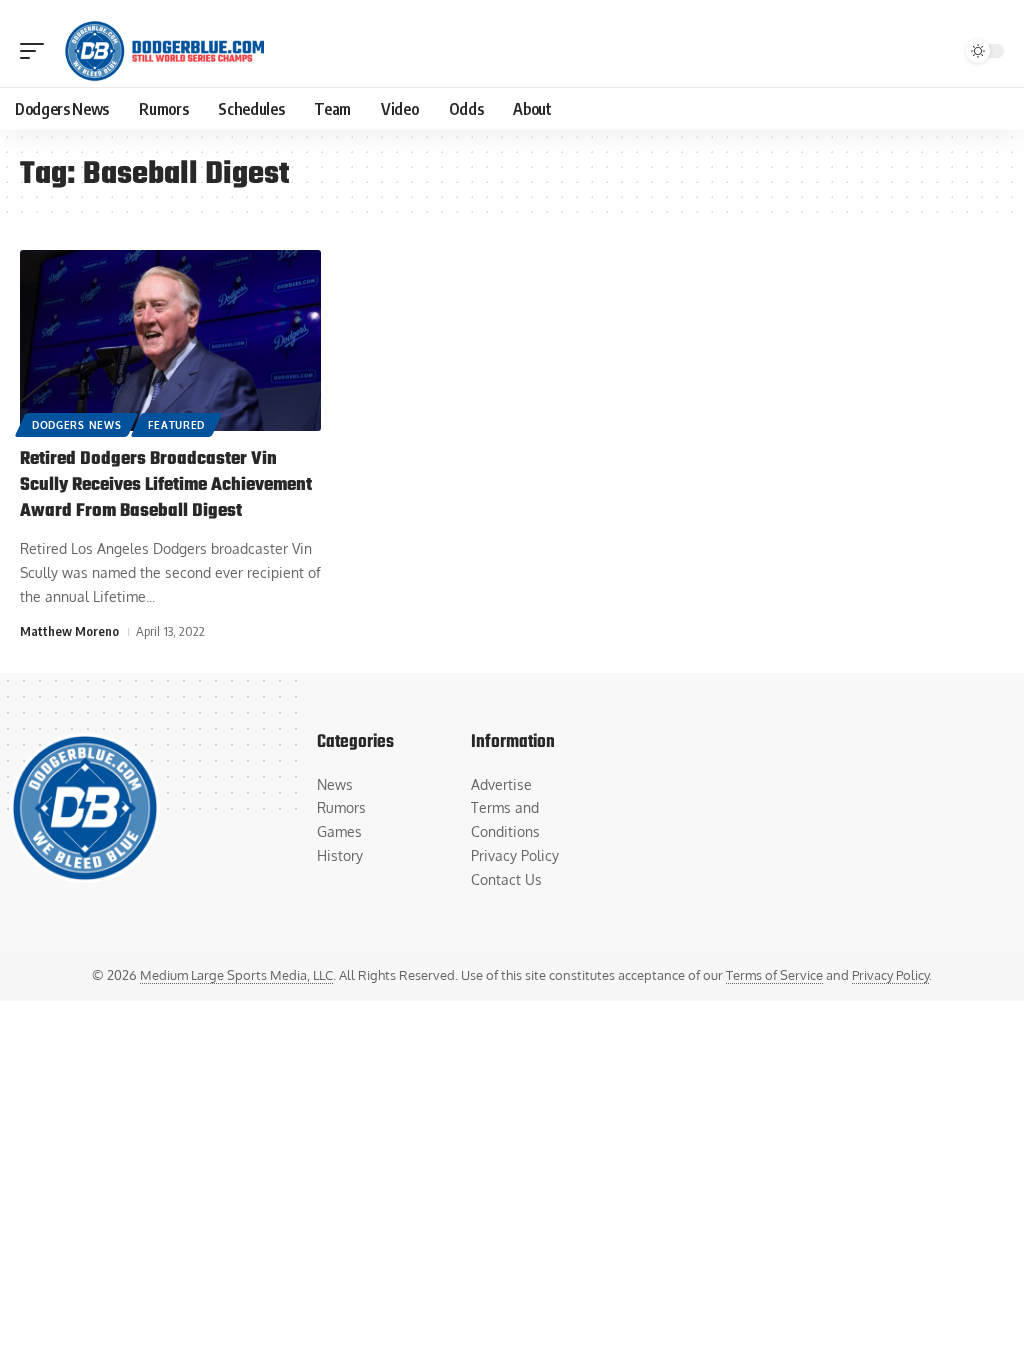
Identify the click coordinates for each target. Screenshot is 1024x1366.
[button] (37, 51)
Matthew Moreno (69, 631)
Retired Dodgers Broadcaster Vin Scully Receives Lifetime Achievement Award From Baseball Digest (166, 485)
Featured (176, 425)
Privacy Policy (890, 975)
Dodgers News (76, 425)
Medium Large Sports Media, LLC (236, 975)
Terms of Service (774, 975)
